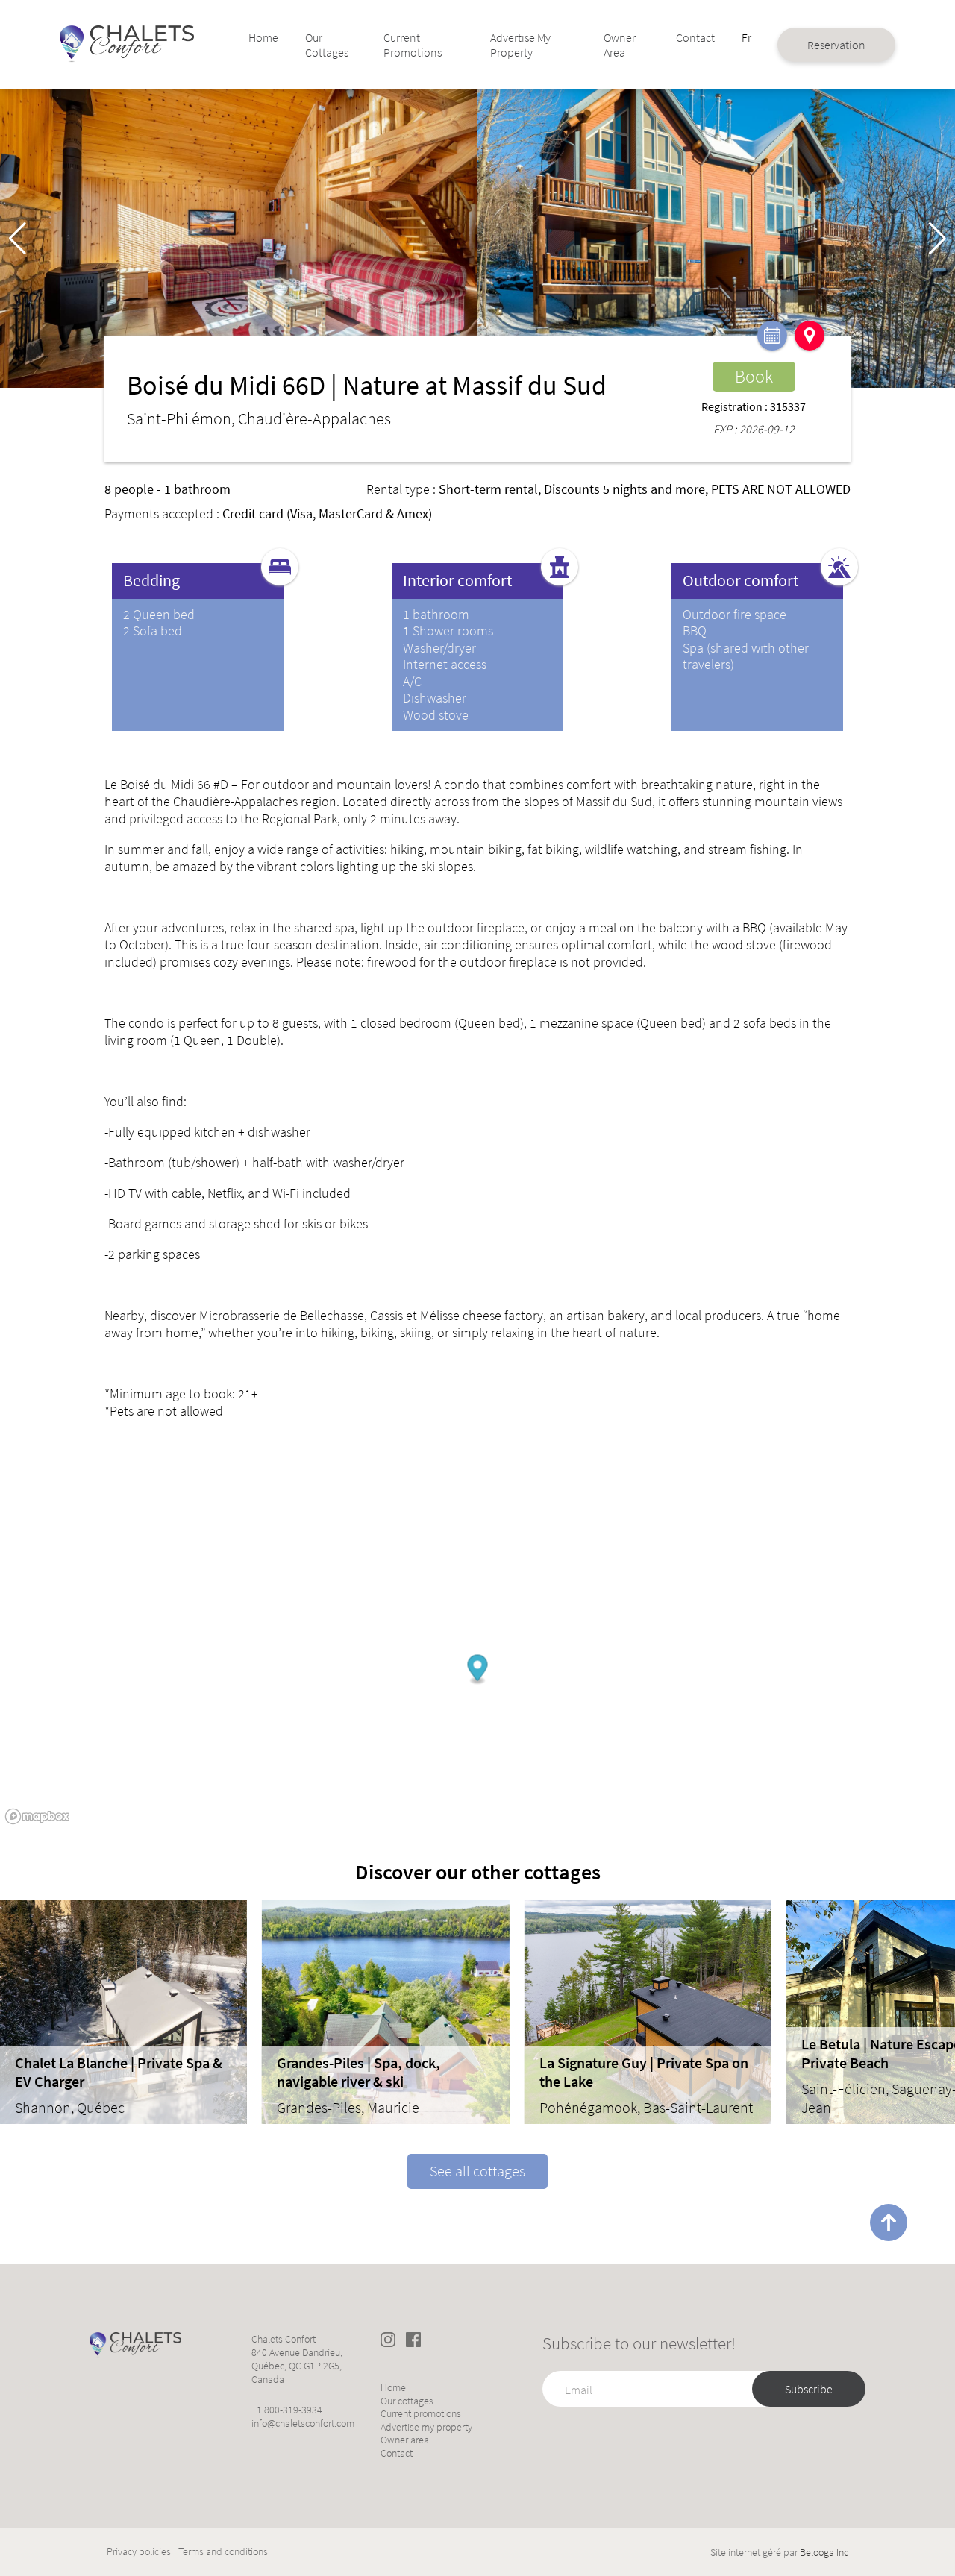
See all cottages (477, 2171)
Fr (746, 37)
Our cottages (327, 45)
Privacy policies (139, 2552)
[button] (937, 239)
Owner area (620, 45)
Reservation (836, 45)
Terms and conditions (223, 2552)
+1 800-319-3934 (287, 2410)
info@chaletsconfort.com (303, 2423)
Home (263, 37)
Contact (695, 37)
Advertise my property (520, 45)
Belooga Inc (824, 2552)
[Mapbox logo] (37, 1816)
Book (754, 376)
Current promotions (413, 45)
